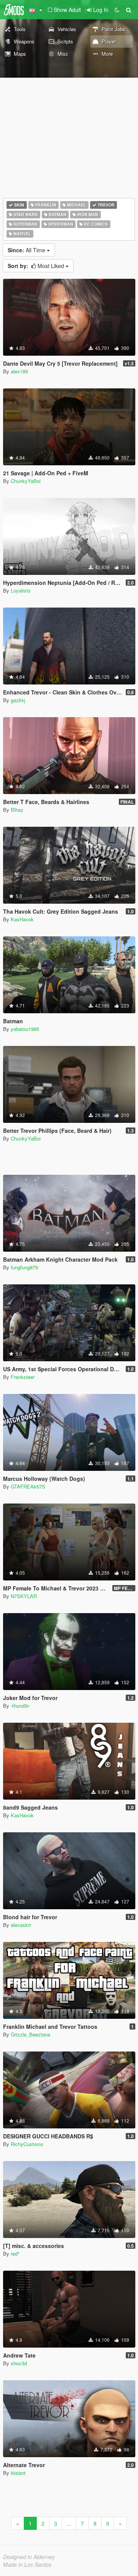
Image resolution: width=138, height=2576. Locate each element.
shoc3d (19, 2363)
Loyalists (21, 590)
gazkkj (18, 700)
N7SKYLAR (24, 1596)
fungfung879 (24, 1267)
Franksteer (23, 1377)
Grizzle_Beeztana (30, 2034)
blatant (18, 2473)
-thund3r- (20, 1706)
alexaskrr (21, 1925)
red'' (15, 2254)
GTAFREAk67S (28, 1486)
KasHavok (22, 919)
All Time (27, 250)
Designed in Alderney (29, 2557)
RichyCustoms (27, 2144)
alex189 (19, 371)
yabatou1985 (25, 1029)
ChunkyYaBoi (26, 481)
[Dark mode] (117, 10)
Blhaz (17, 810)
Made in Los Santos (27, 2564)
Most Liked (37, 266)
